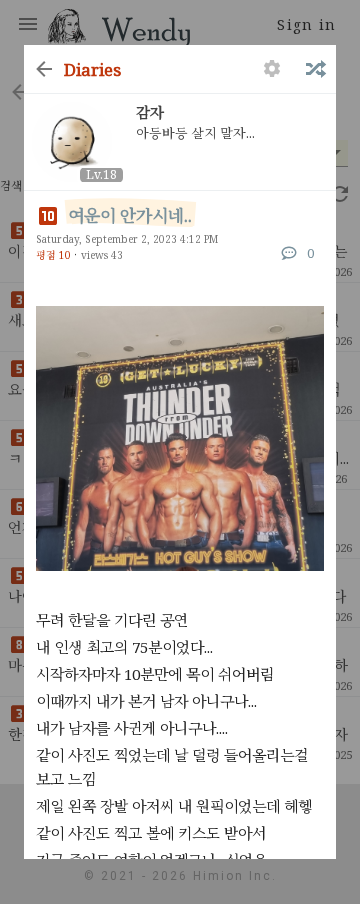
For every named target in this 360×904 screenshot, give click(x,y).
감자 (150, 112)
